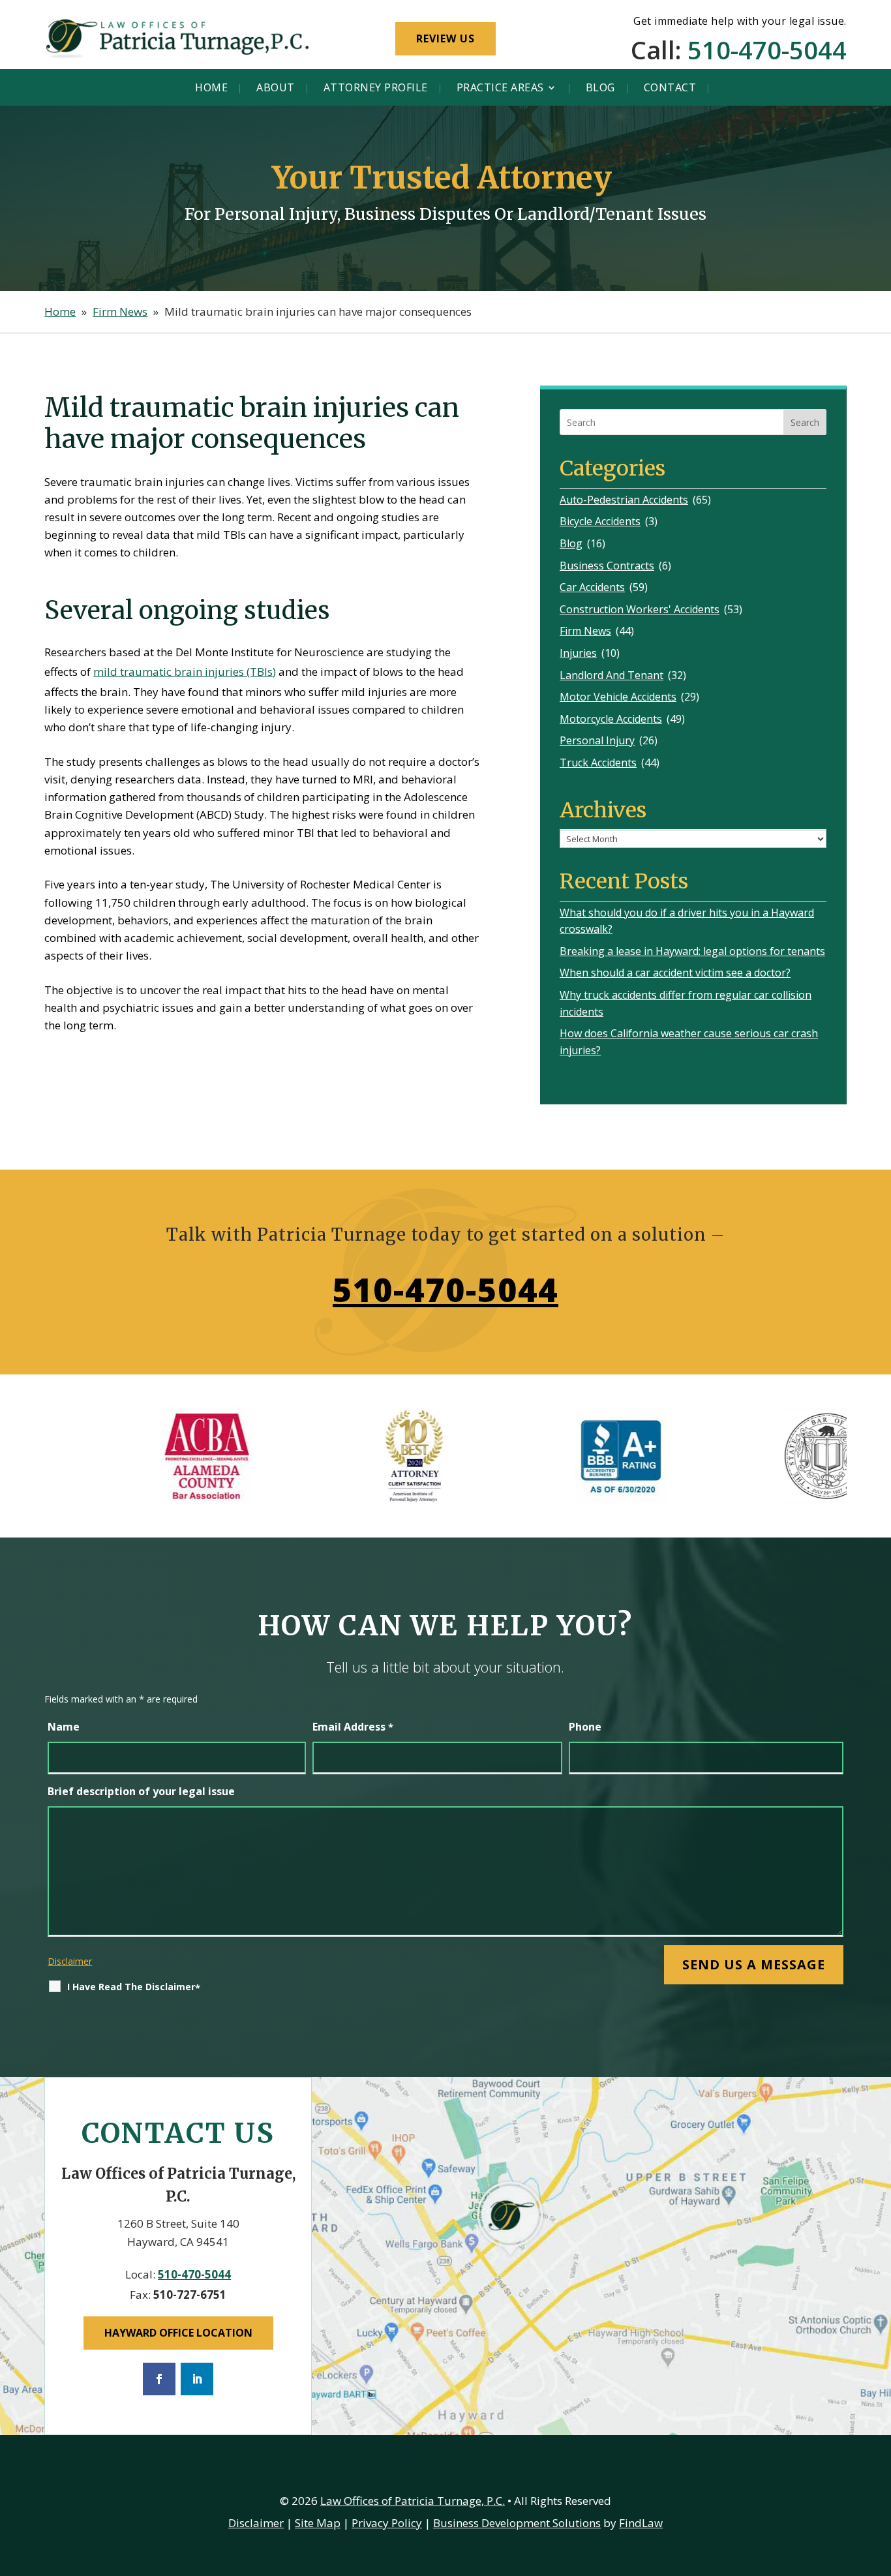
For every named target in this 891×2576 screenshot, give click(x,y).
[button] (878, 2481)
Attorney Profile (376, 88)
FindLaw (641, 2523)
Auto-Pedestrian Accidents (624, 500)
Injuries (578, 653)
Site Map (318, 2523)
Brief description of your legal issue (141, 1791)
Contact (670, 88)
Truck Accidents (598, 763)
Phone (585, 1727)
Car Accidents (592, 587)
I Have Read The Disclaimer (134, 1987)
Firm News (585, 631)
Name (64, 1727)
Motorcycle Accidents (611, 719)
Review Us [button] (445, 38)
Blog (600, 88)
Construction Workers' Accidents (640, 609)
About (276, 88)
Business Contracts (607, 566)
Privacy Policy (387, 2523)
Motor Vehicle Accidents (618, 697)
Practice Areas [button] (500, 88)
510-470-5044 (767, 50)
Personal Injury (597, 740)
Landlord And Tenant (612, 675)
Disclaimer (70, 1961)
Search (805, 422)
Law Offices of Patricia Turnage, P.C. (413, 2501)
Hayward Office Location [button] (178, 2333)
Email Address (353, 1727)
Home (211, 88)
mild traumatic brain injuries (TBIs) (185, 672)
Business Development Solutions (517, 2523)
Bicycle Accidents (600, 521)
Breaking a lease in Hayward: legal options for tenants (692, 951)
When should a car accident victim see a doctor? (675, 973)
